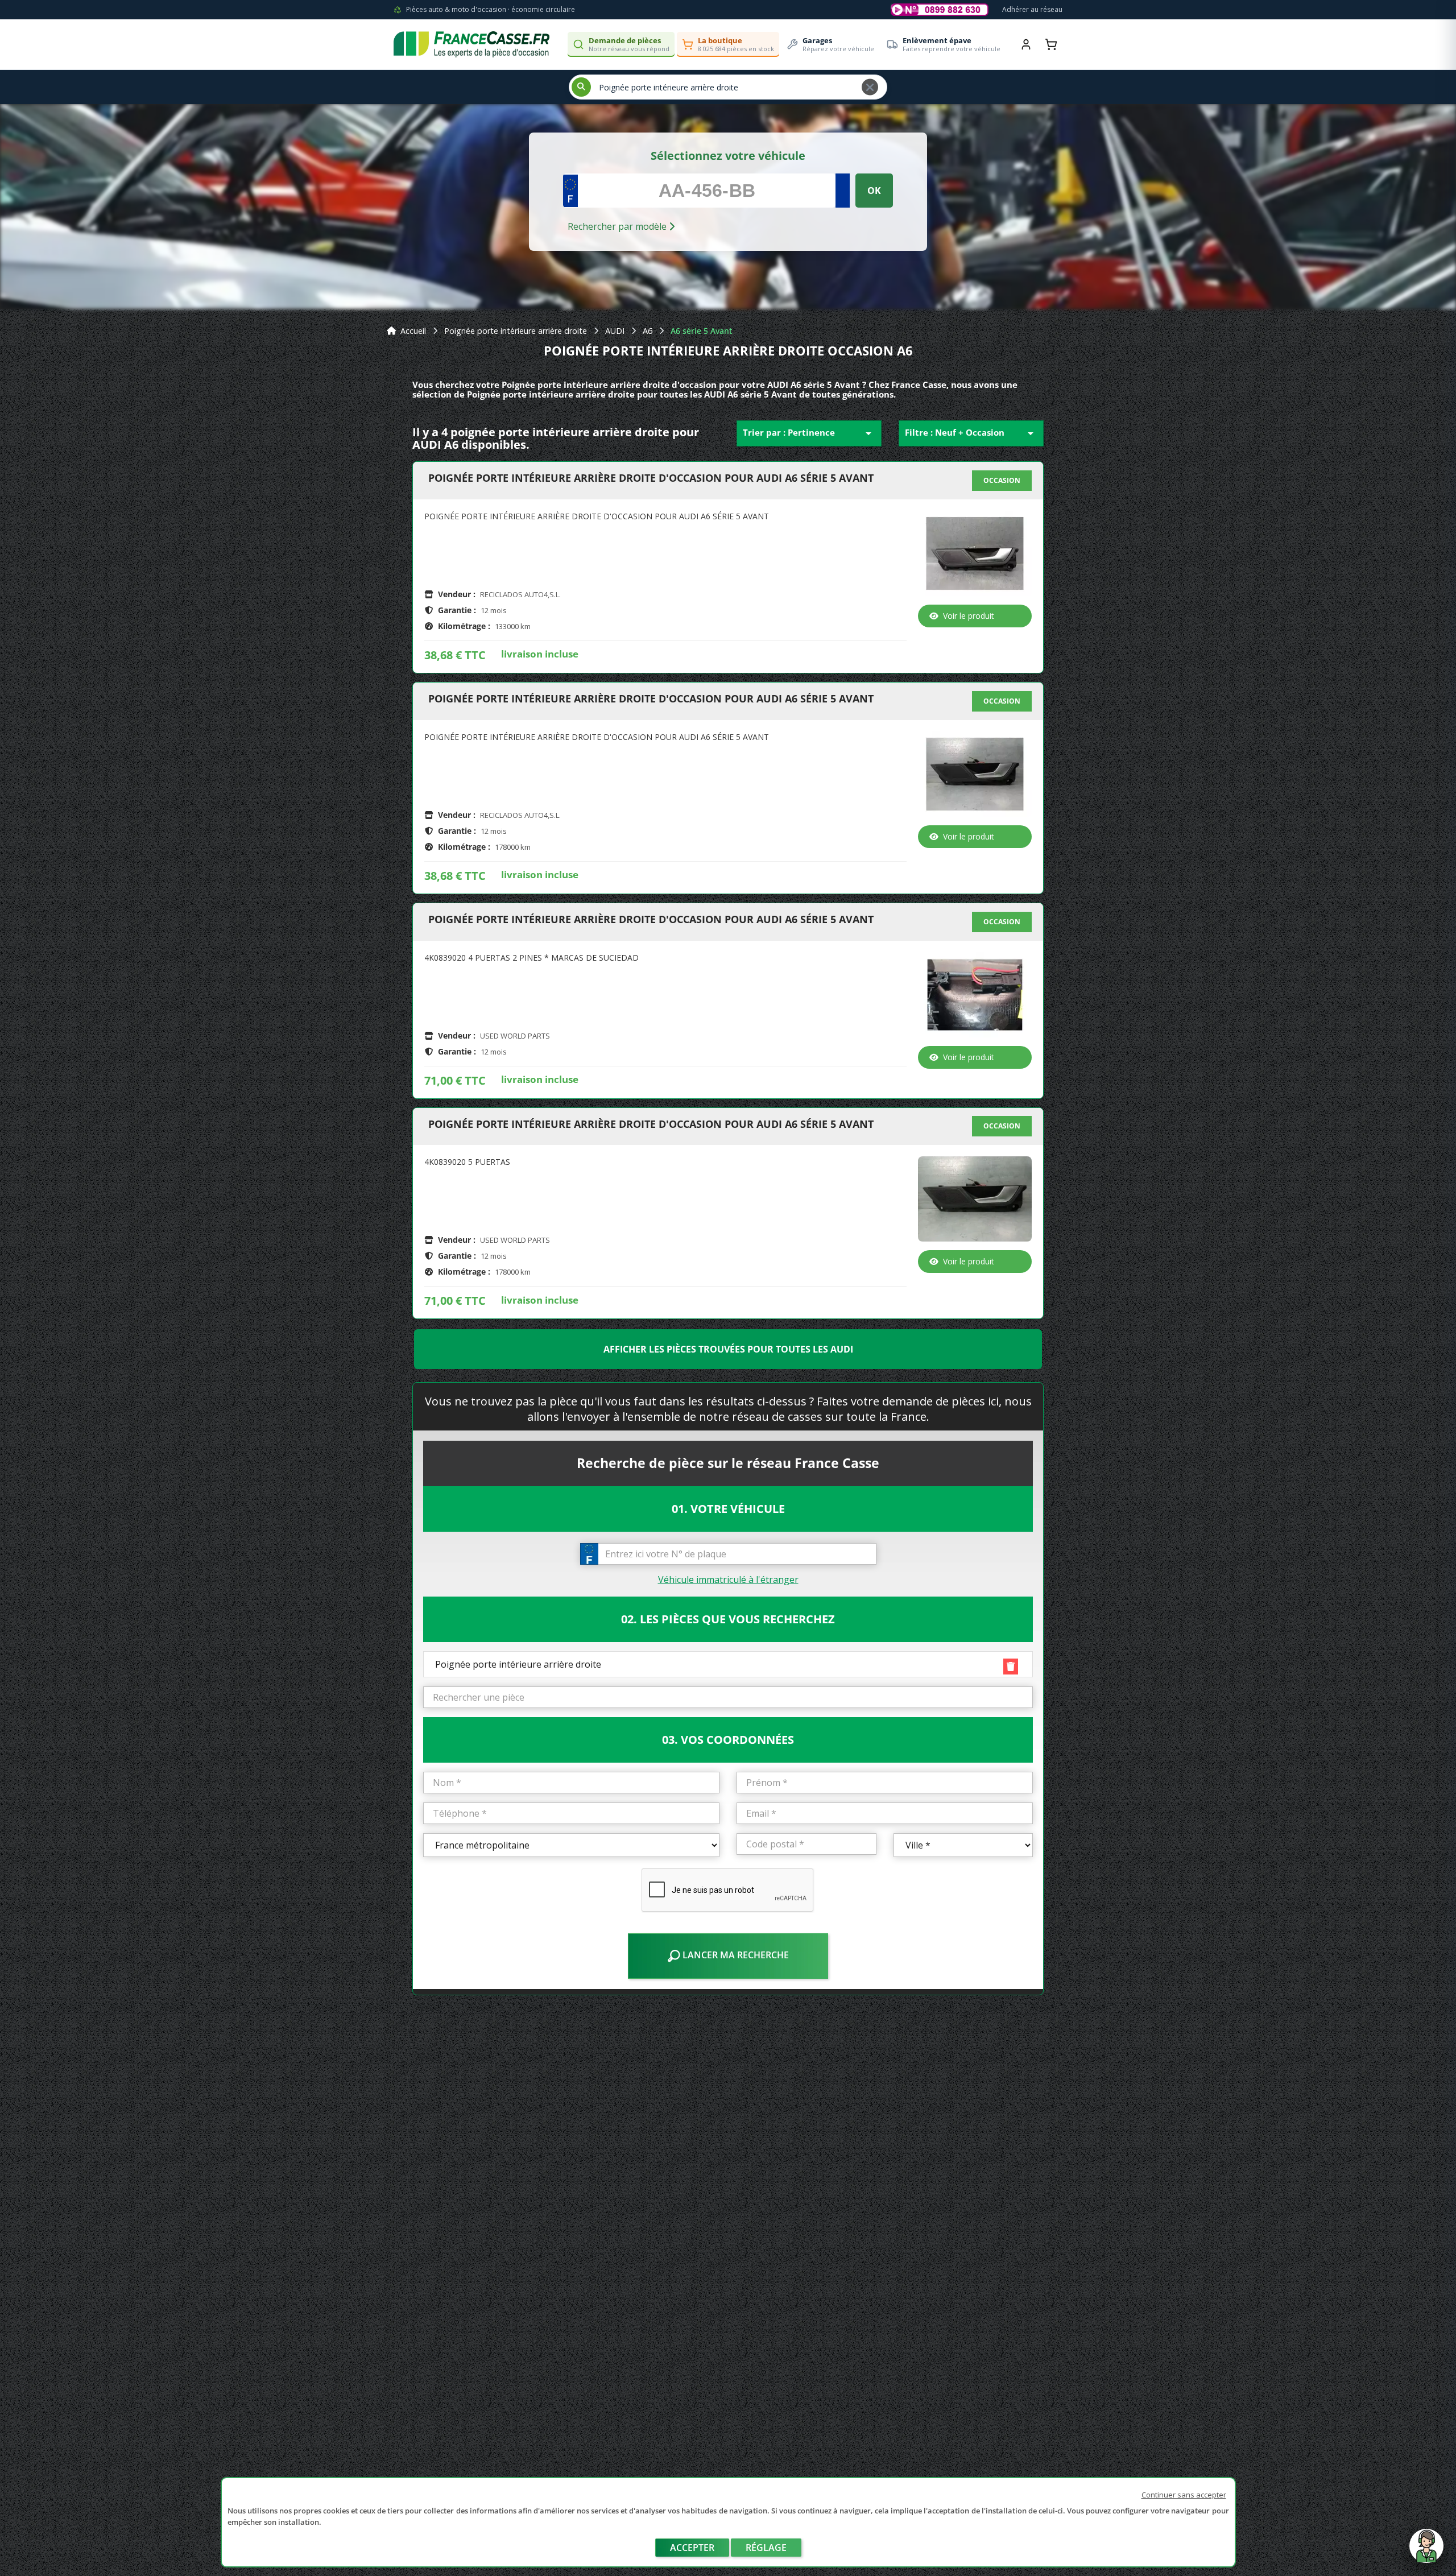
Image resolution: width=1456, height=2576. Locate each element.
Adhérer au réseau (1032, 9)
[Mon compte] (1026, 44)
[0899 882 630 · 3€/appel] (940, 10)
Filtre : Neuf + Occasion (971, 433)
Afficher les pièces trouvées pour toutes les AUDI (728, 1349)
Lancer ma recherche (735, 1955)
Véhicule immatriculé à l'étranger (728, 1579)
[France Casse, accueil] (471, 44)
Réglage (766, 2548)
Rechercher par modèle (618, 226)
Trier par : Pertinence (809, 433)
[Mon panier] (1051, 44)
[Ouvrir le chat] (1426, 2552)
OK (874, 191)
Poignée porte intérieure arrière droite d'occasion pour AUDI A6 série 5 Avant (651, 478)
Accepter (692, 2548)
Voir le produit (969, 616)
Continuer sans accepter (1184, 2495)
